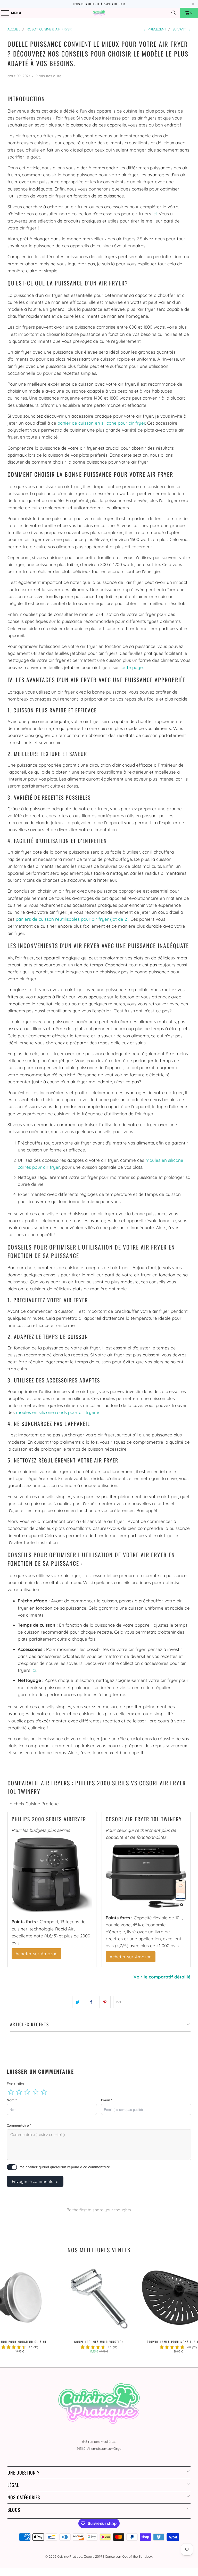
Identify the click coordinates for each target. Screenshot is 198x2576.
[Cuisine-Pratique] (99, 13)
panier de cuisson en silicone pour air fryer (101, 423)
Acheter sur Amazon (36, 1954)
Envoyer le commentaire (35, 2181)
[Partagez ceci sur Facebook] (91, 2002)
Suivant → (181, 29)
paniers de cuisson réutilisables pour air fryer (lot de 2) (72, 919)
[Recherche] (174, 13)
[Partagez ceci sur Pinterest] (105, 2002)
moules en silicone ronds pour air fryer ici (59, 1412)
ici (155, 214)
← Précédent (155, 29)
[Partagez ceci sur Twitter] (78, 2002)
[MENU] (3, 13)
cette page (132, 667)
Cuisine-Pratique (70, 2556)
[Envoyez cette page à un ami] (119, 2002)
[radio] (11, 2092)
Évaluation (16, 2084)
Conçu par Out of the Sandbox (129, 2556)
